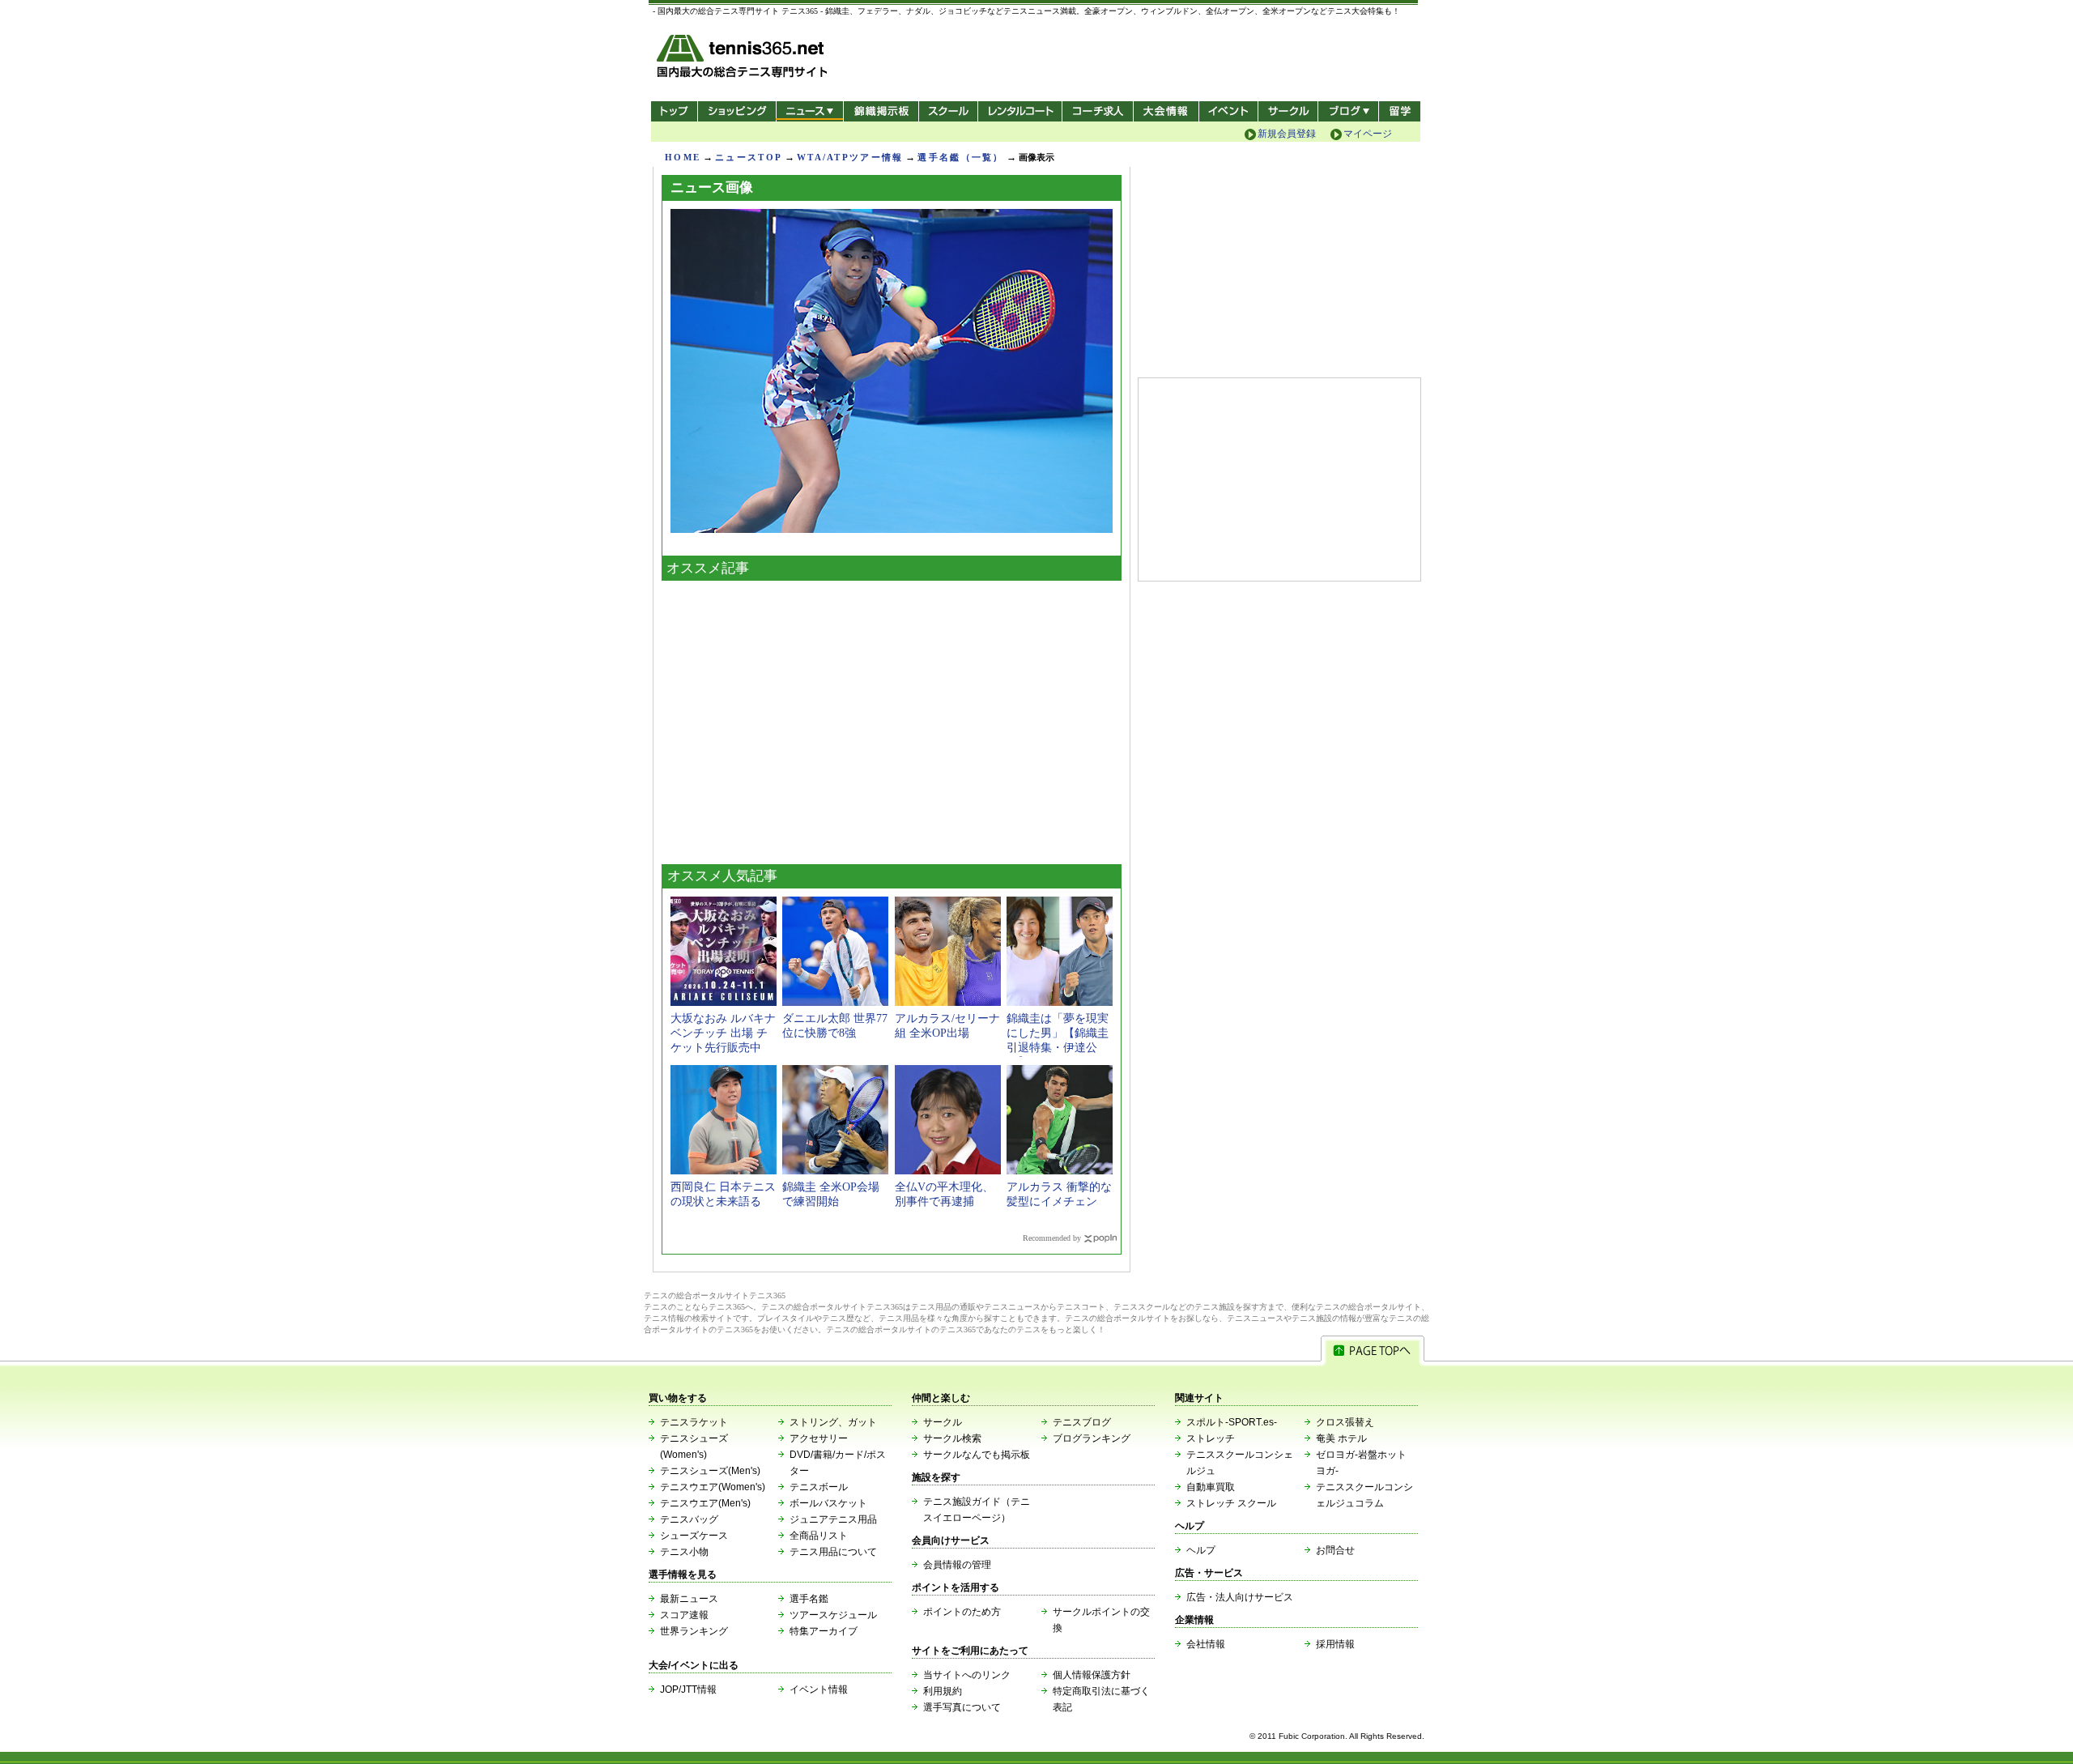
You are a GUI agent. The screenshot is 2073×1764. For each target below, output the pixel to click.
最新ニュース (689, 1599)
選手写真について (962, 1707)
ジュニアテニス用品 (833, 1519)
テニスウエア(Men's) (705, 1503)
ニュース (809, 111)
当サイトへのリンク (967, 1675)
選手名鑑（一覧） (960, 157)
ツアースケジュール (833, 1615)
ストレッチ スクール (1231, 1503)
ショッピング (736, 111)
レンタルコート (1022, 111)
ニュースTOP (749, 157)
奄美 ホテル (1341, 1438)
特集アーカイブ (824, 1631)
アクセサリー (819, 1438)
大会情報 (1166, 111)
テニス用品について (833, 1552)
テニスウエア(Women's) (713, 1487)
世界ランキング (694, 1631)
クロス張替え (1345, 1422)
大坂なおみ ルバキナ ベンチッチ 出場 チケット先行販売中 (723, 1033)
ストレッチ (1211, 1438)
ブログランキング (1092, 1438)
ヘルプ (1201, 1550)
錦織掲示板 (881, 111)
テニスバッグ (689, 1519)
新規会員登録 (1287, 134)
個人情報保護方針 (1092, 1675)
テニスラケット (694, 1422)
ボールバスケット (828, 1503)
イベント (1229, 111)
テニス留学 (1400, 111)
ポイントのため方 (962, 1612)
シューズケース (694, 1536)
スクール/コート (948, 111)
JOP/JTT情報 (688, 1689)
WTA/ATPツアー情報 (850, 157)
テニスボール (819, 1487)
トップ (674, 111)
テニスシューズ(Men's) (710, 1471)
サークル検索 (952, 1438)
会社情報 (1206, 1644)
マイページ (1368, 134)
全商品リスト (819, 1536)
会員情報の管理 (957, 1565)
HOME (683, 157)
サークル (1288, 111)
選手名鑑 (809, 1599)
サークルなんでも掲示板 (977, 1455)
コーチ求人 (1099, 111)
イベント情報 (819, 1689)
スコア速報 (684, 1615)
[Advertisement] (892, 718)
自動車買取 (1211, 1487)
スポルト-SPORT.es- (1232, 1422)
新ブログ (1348, 111)
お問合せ (1335, 1550)
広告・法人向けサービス (1240, 1597)
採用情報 (1335, 1644)
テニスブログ (1082, 1422)
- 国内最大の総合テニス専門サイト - (744, 59)
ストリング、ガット (833, 1422)
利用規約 (943, 1691)
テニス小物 (684, 1552)
